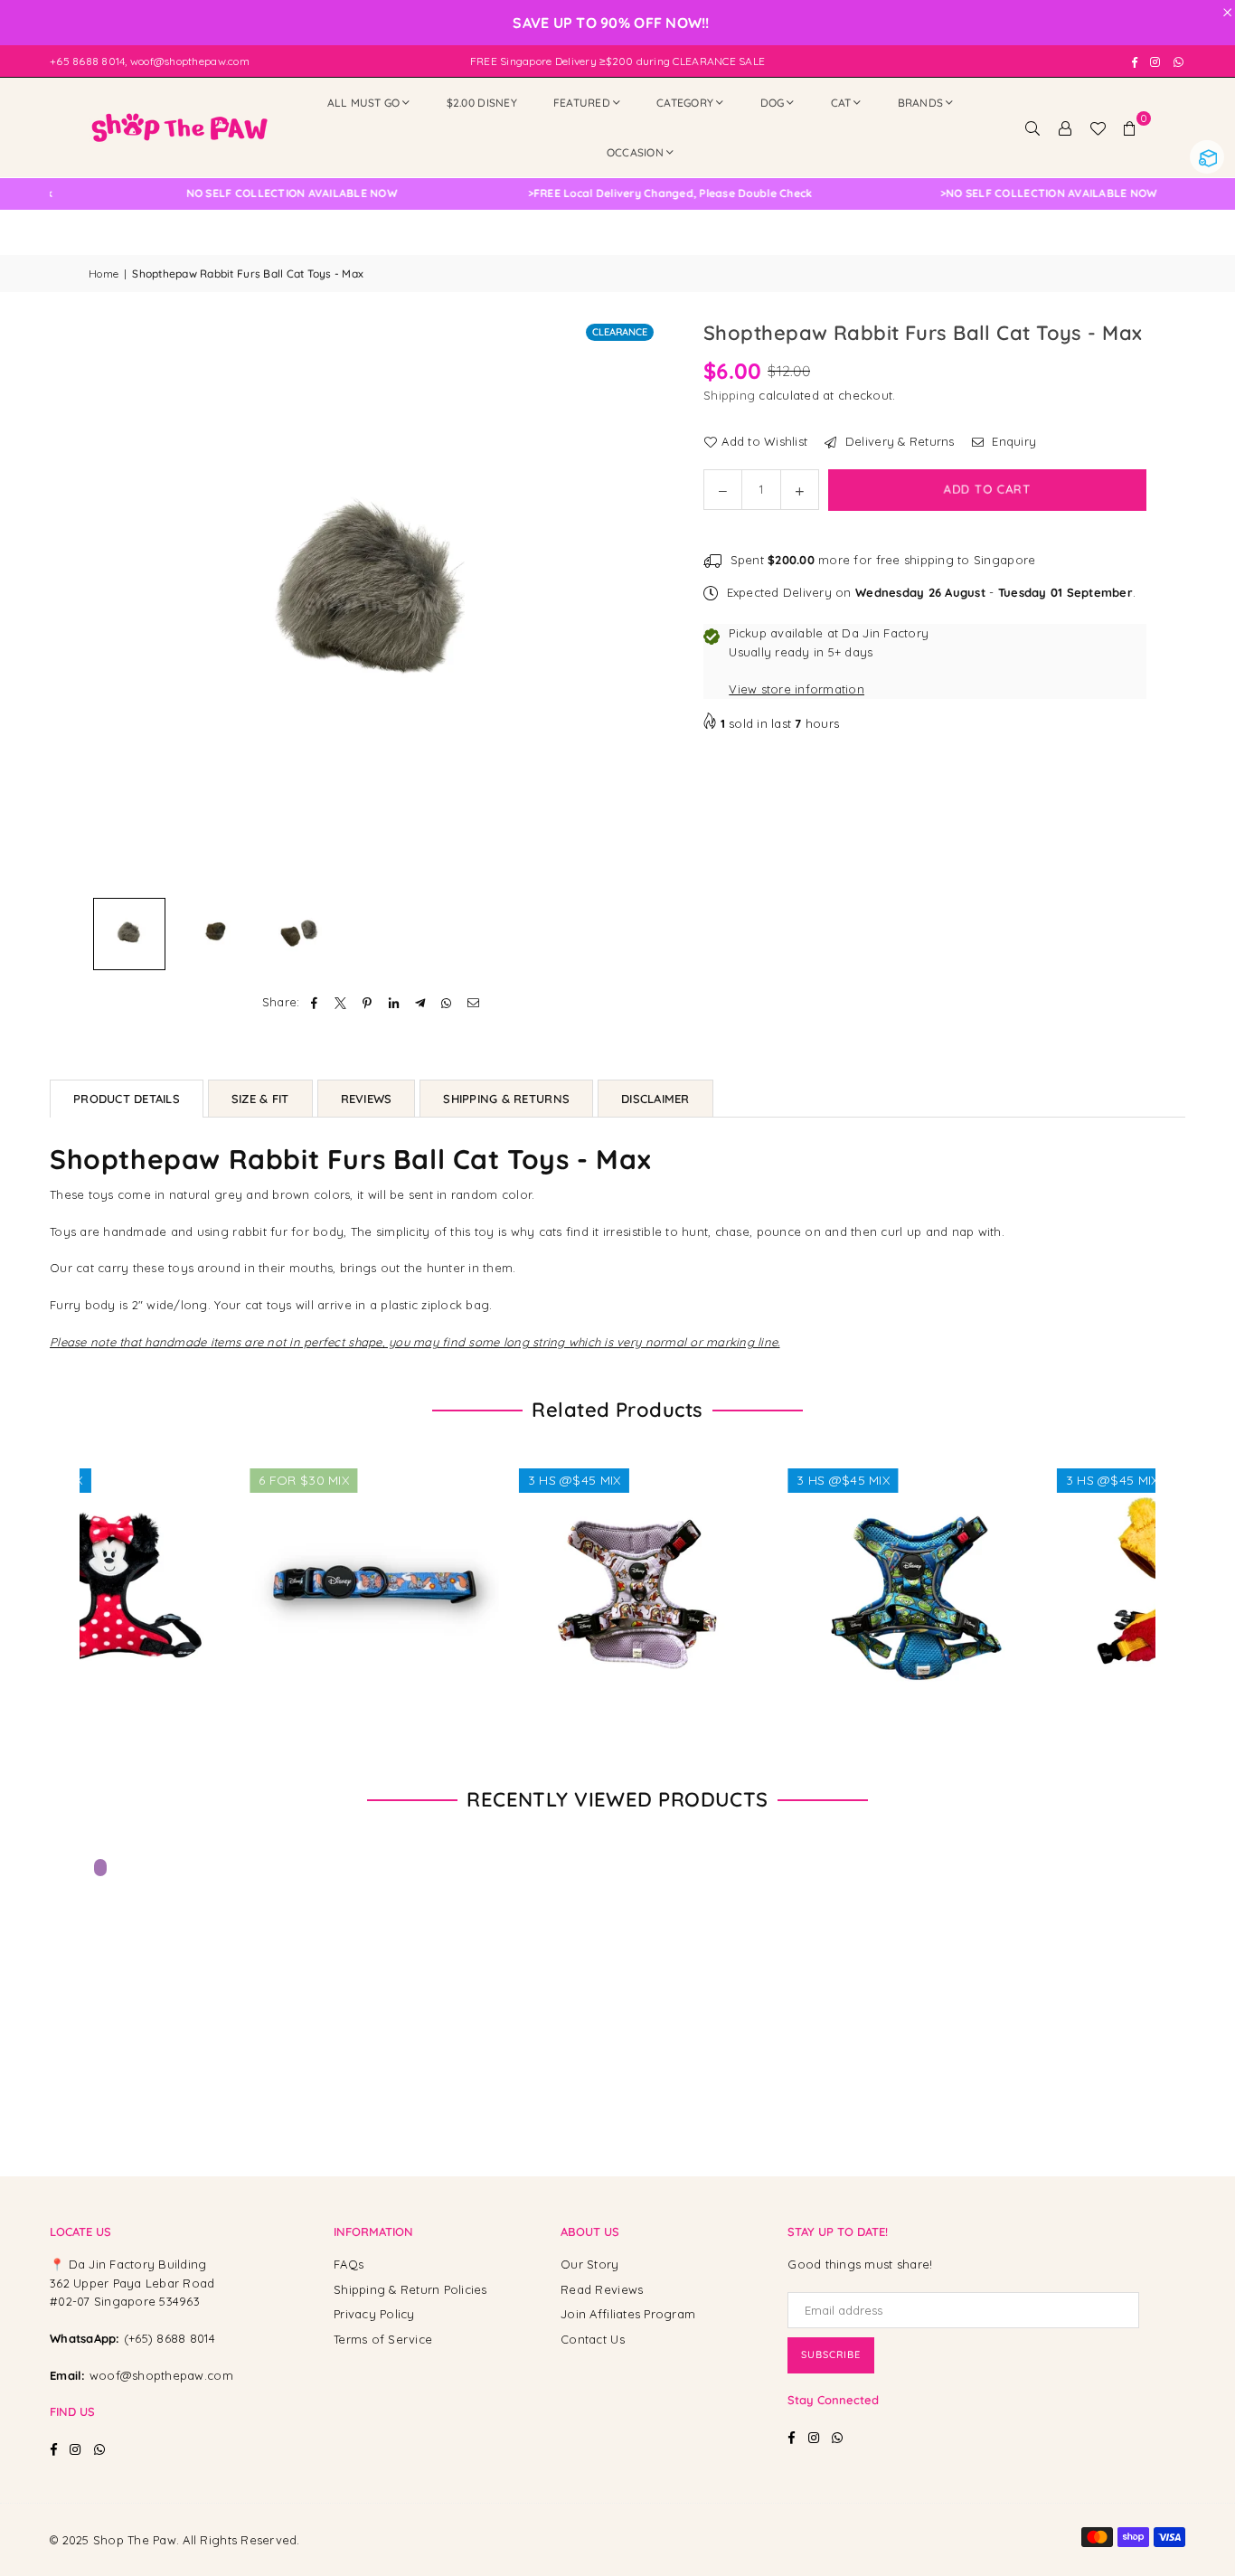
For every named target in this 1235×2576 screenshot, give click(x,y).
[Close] (298, 2487)
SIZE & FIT (260, 1099)
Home (104, 274)
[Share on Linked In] (394, 1002)
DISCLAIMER (655, 1099)
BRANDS (921, 103)
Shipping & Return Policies (410, 2289)
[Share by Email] (473, 1002)
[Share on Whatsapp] (447, 1002)
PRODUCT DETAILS (127, 1099)
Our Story (589, 2264)
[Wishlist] (1098, 127)
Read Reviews (602, 2289)
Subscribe (831, 2354)
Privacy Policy (374, 2314)
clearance (620, 332)
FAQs (349, 2264)
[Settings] (1065, 127)
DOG (773, 103)
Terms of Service (383, 2339)
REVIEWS (367, 1099)
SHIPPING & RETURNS (506, 1099)
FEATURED (582, 103)
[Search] (1032, 127)
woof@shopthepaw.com (161, 2375)
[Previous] (113, 604)
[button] (1130, 127)
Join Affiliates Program (628, 2314)
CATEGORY (685, 103)
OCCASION (635, 152)
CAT (841, 103)
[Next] (633, 604)
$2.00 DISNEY (482, 103)
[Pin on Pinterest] (368, 1002)
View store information (797, 689)
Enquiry (1012, 441)
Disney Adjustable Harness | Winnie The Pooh (181, 2520)
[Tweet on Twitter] (341, 1002)
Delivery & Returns (898, 441)
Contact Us (593, 2339)
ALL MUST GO (364, 103)
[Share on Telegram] (421, 1002)
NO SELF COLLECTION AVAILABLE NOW (613, 193)
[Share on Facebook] (315, 1002)
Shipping (729, 395)
